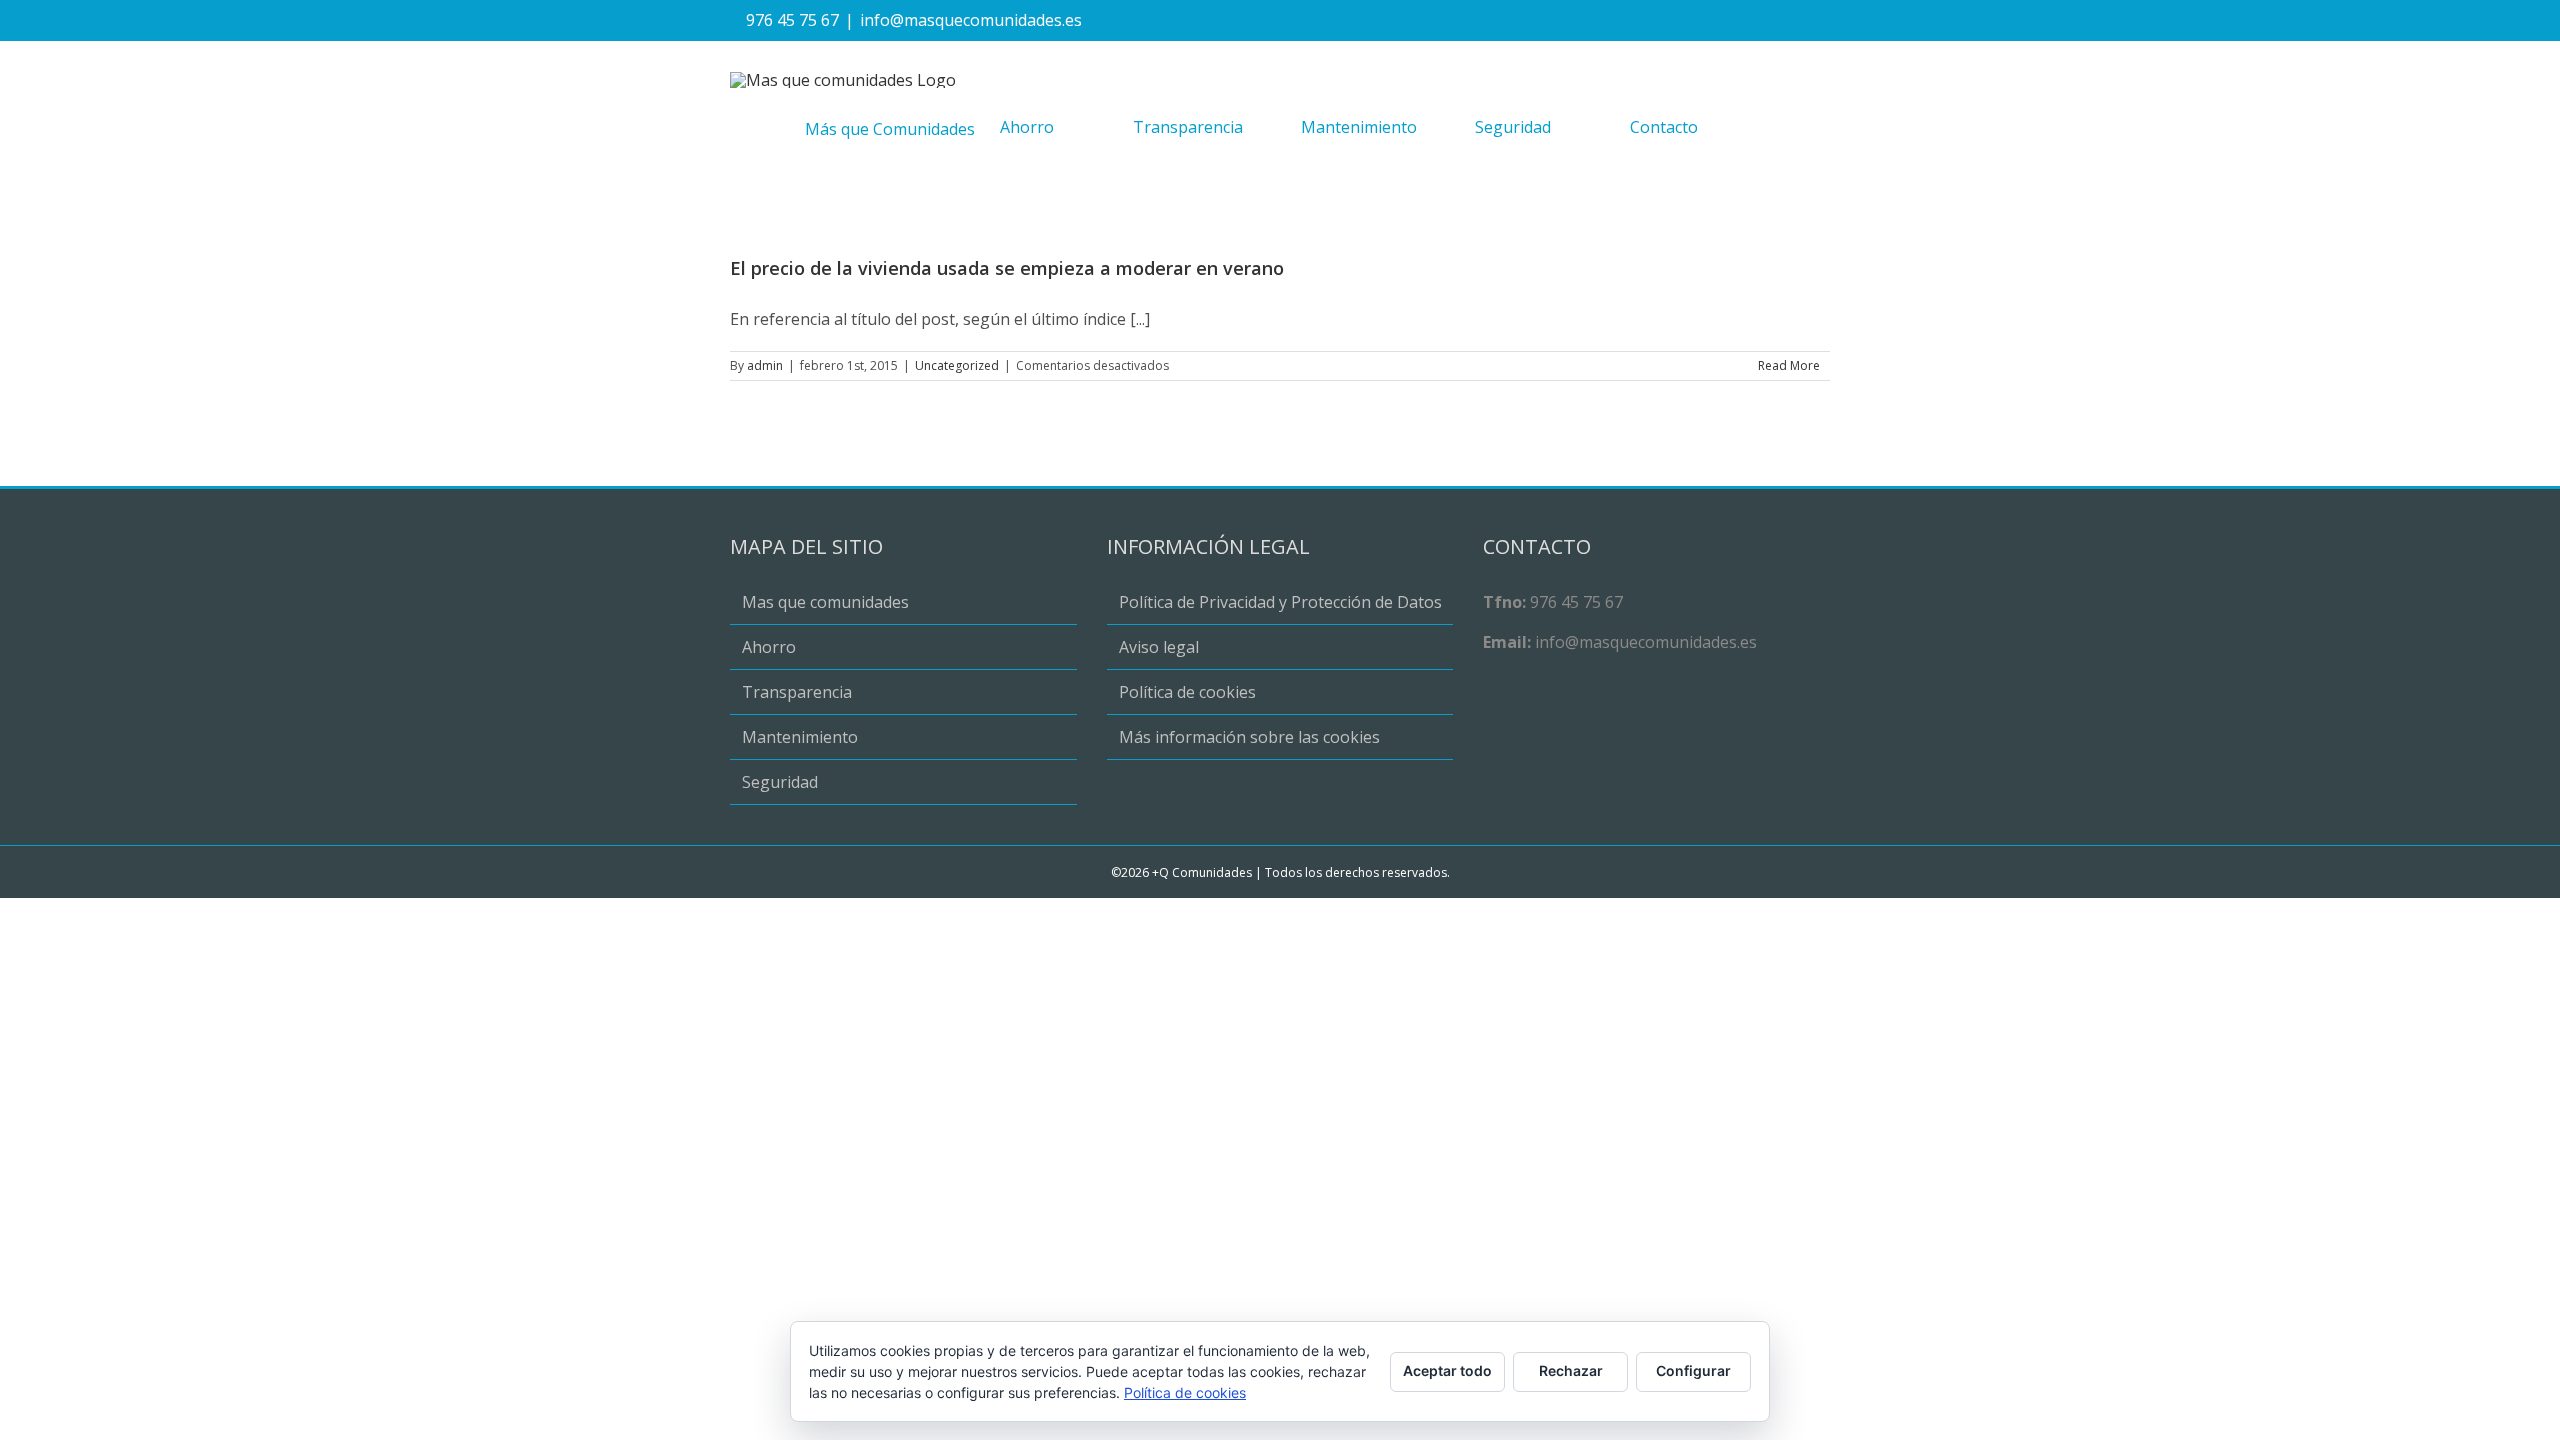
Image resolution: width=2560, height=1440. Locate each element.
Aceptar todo (1447, 1370)
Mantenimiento (800, 737)
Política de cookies (1187, 692)
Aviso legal (1159, 647)
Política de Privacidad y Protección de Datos (1280, 602)
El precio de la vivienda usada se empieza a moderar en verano (1007, 268)
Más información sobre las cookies (1249, 737)
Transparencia (797, 692)
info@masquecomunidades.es (971, 20)
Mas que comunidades (825, 602)
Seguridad (780, 782)
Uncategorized (957, 365)
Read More (1789, 365)
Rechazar (1571, 1370)
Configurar (1693, 1370)
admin (765, 365)
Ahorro (769, 647)
